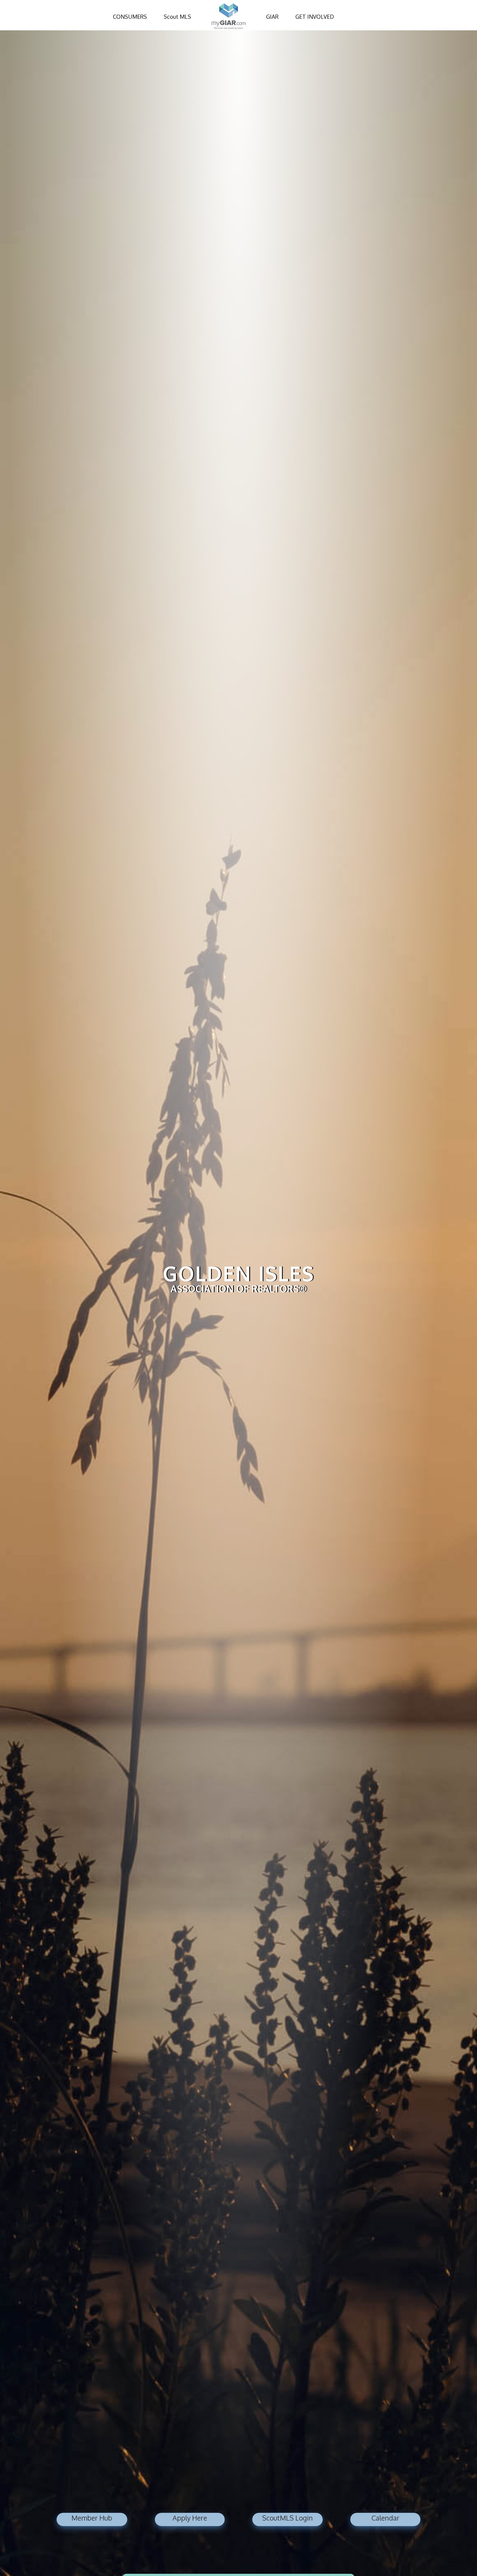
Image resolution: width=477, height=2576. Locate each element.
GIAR (272, 17)
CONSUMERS (130, 17)
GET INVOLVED (315, 17)
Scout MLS (177, 17)
